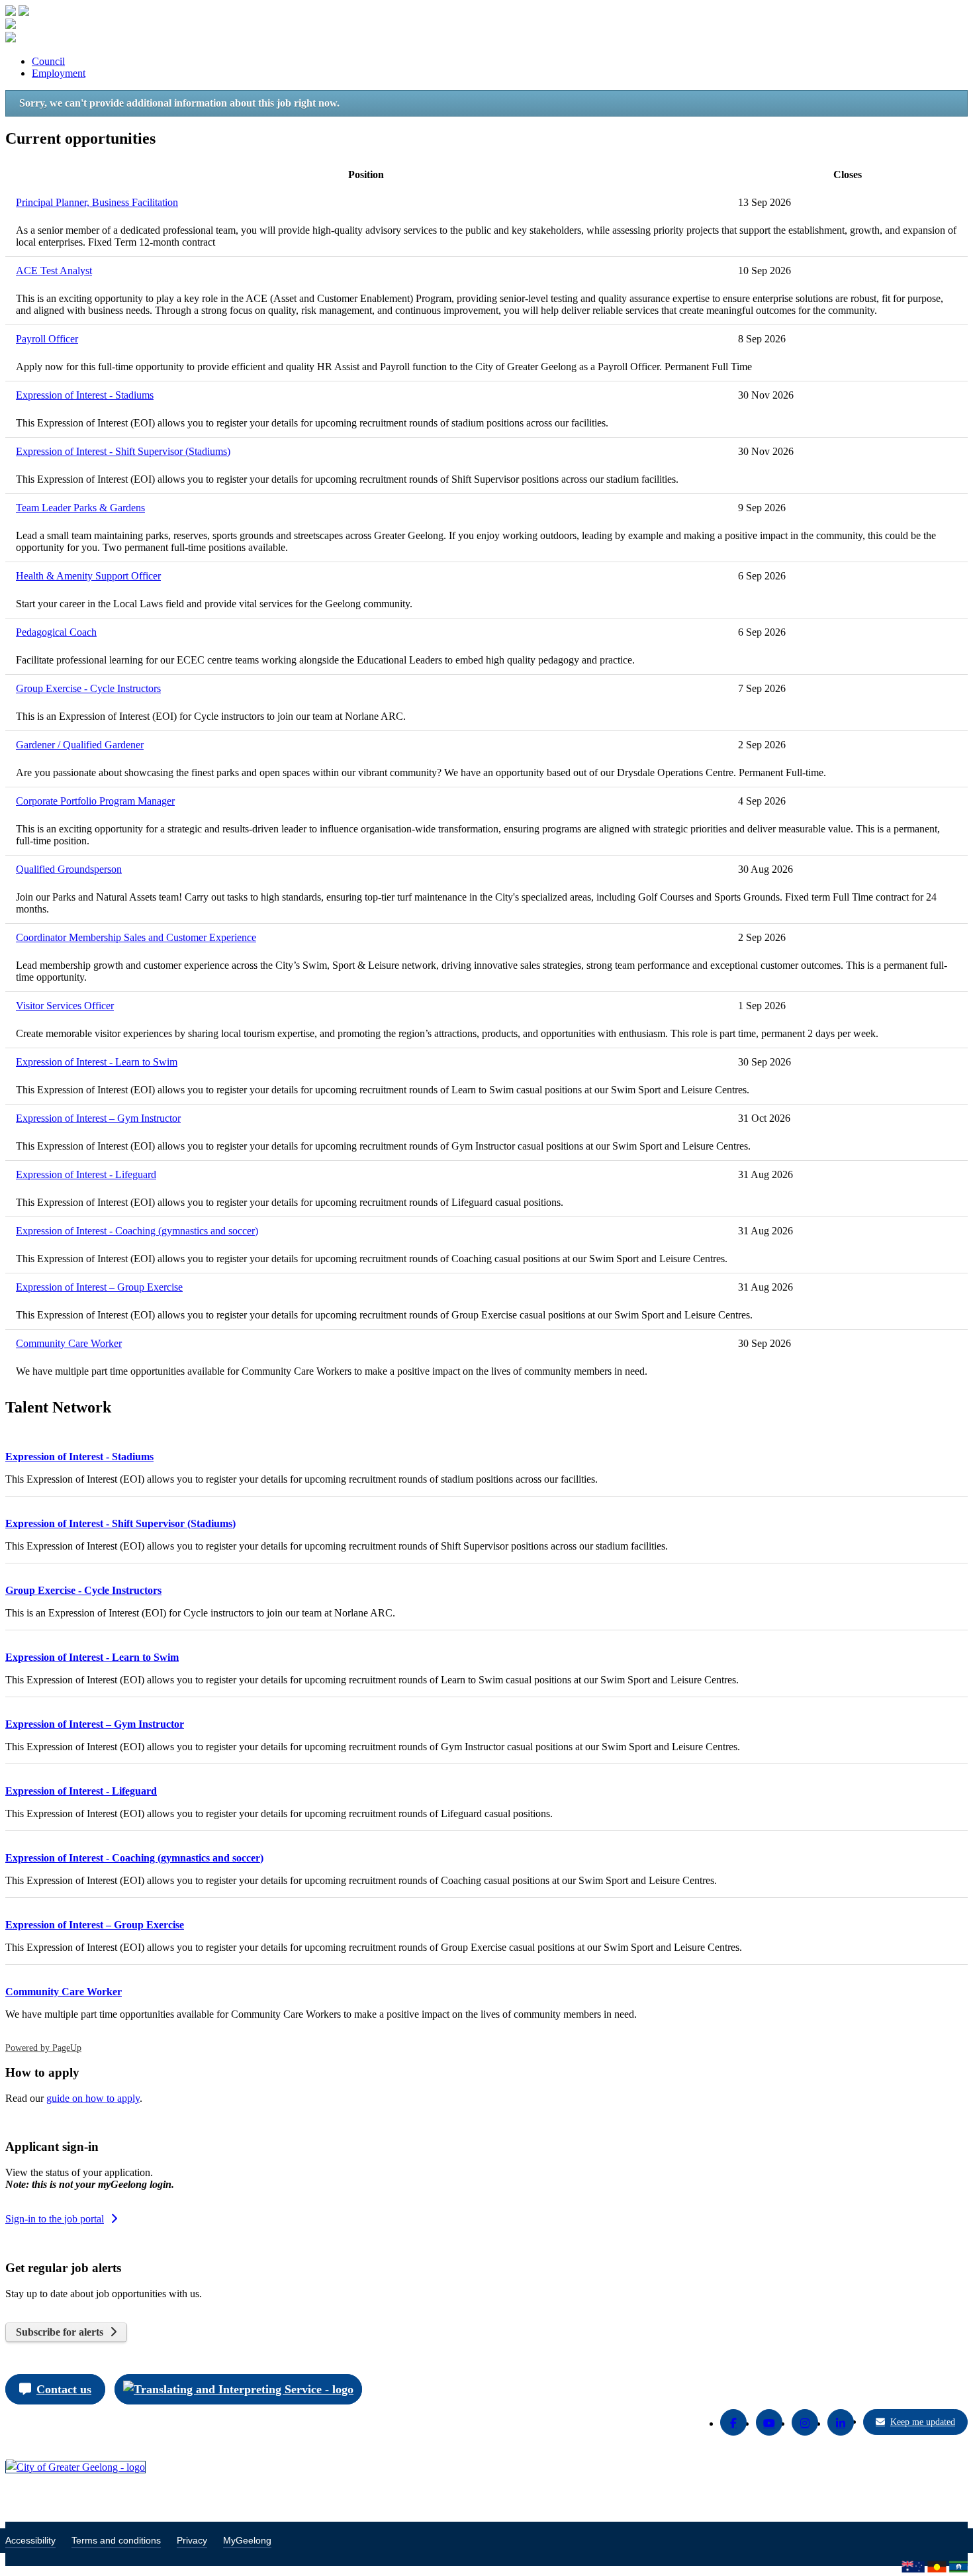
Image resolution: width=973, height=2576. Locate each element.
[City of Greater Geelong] (75, 2467)
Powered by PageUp (43, 2048)
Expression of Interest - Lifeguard (86, 1174)
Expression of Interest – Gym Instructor (98, 1118)
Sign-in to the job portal (55, 2219)
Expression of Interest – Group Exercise (99, 1287)
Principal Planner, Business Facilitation (97, 202)
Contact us (64, 2389)
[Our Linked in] (841, 2422)
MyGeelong (247, 2540)
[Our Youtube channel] (769, 2422)
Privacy (192, 2540)
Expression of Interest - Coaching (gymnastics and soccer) (137, 1231)
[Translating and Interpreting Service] (238, 2389)
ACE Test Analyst (54, 271)
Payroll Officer (47, 339)
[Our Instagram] (805, 2422)
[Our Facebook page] (733, 2422)
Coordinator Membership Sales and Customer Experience (136, 937)
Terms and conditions (116, 2540)
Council (48, 61)
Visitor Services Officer (65, 1006)
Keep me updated (923, 2422)
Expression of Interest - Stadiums (85, 395)
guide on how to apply (93, 2098)
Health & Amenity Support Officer (88, 576)
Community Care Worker (69, 1343)
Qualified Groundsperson (69, 869)
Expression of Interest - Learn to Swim (97, 1062)
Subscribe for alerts (60, 2332)
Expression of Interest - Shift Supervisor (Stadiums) (123, 451)
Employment (59, 73)
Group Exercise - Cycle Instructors (88, 688)
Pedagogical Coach (56, 632)
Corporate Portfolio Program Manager (95, 801)
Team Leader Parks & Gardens (80, 508)
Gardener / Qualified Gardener (80, 745)
